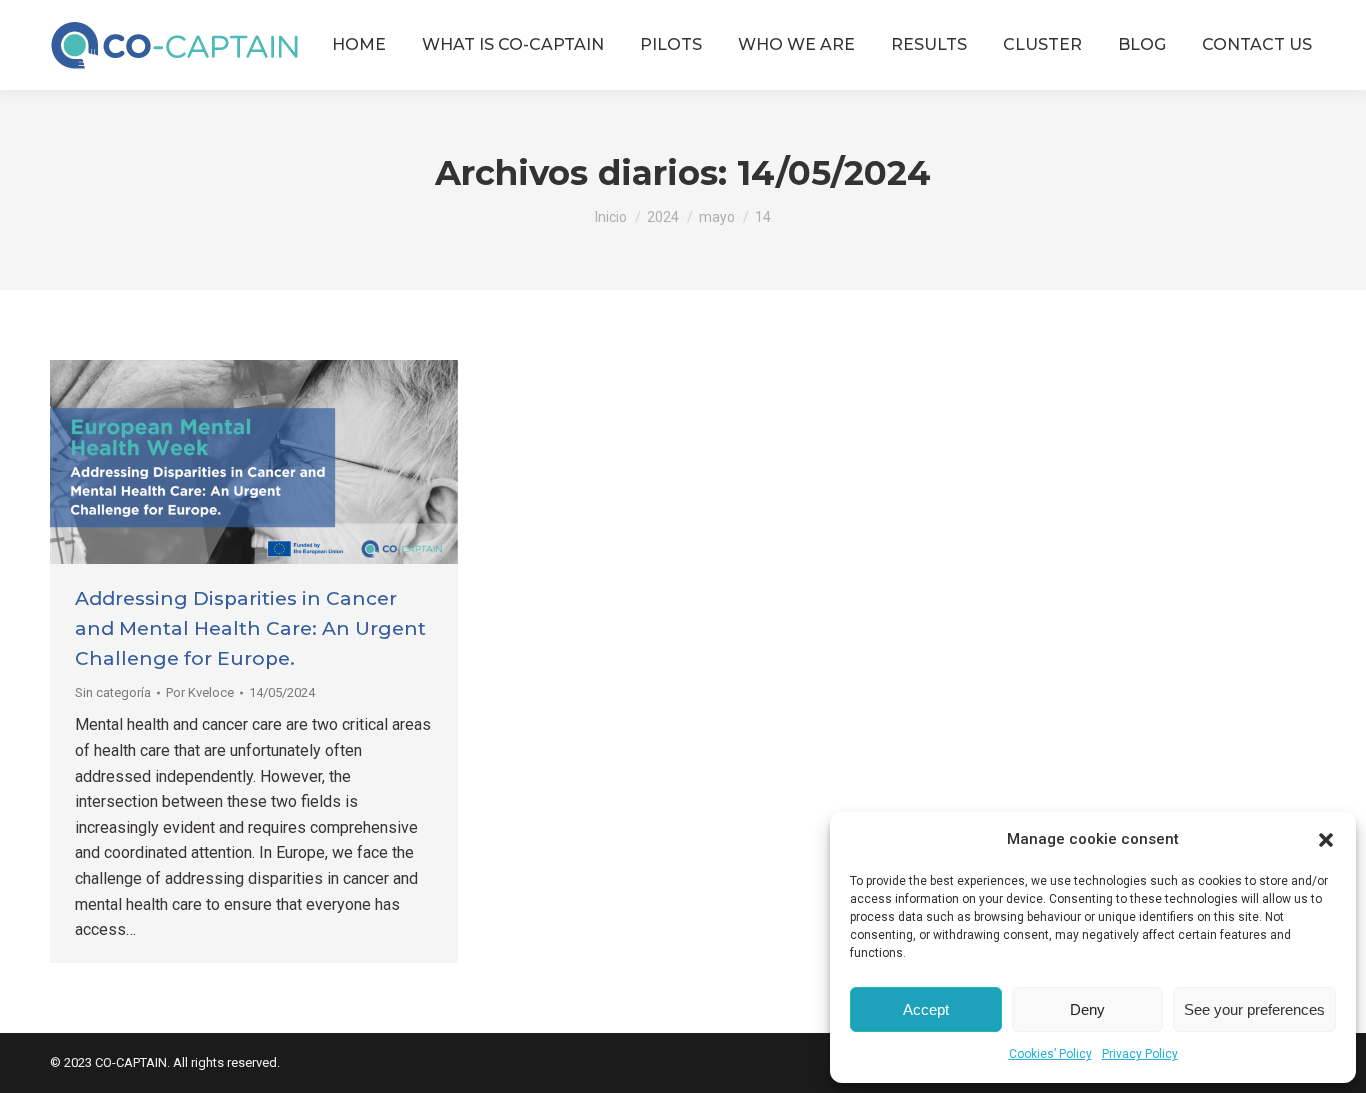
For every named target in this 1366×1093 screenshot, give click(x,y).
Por (200, 692)
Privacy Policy (1140, 1054)
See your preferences (1254, 1009)
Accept (926, 1009)
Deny (1087, 1009)
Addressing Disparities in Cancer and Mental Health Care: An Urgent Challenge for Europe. (250, 628)
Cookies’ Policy (1050, 1054)
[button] (1326, 840)
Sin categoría (113, 692)
